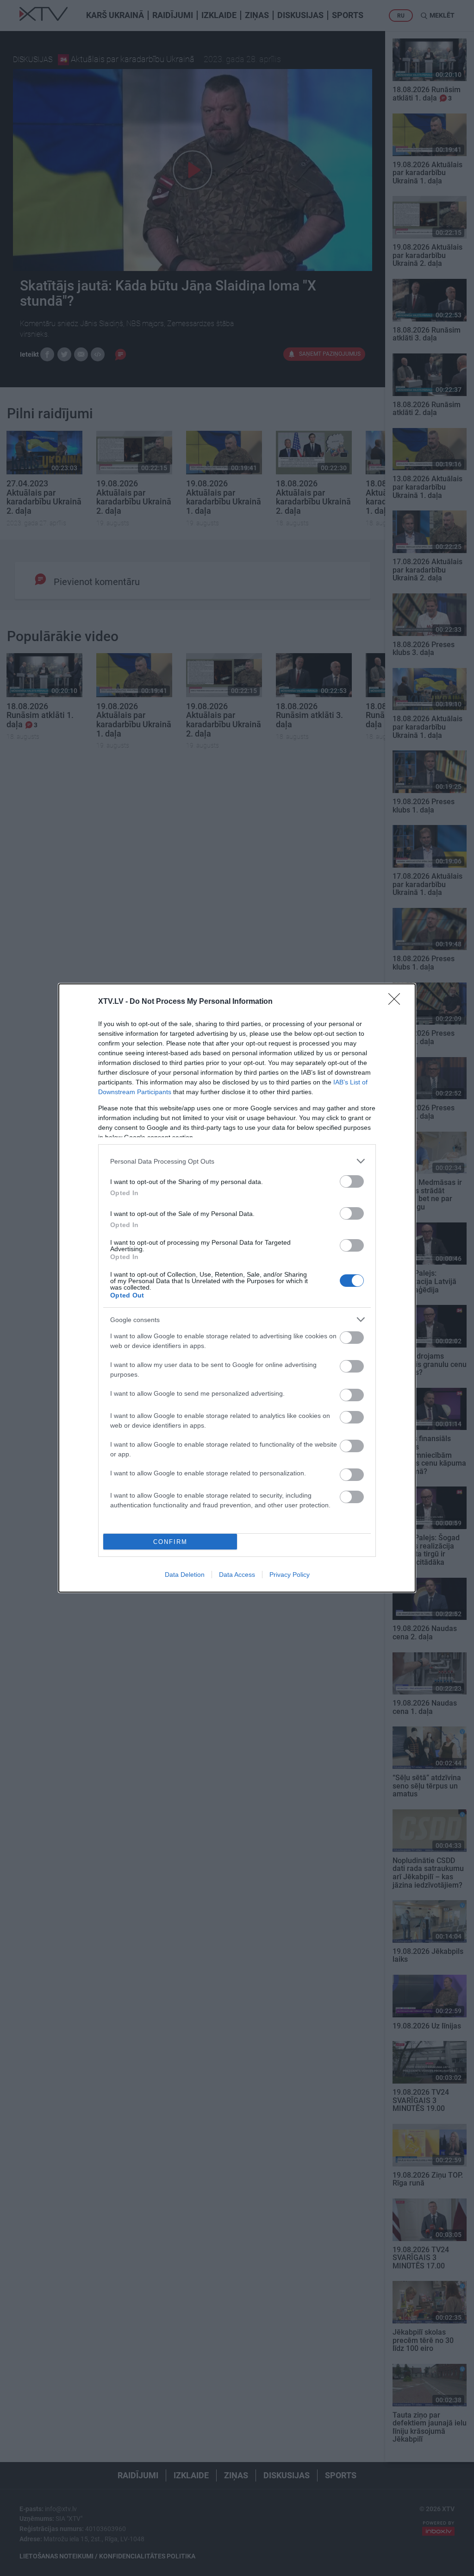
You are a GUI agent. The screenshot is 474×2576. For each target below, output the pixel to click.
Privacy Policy (290, 1575)
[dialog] (237, 1288)
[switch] (352, 1181)
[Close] (397, 1002)
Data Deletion (185, 1575)
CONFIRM (170, 1542)
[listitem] (237, 1161)
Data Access (237, 1575)
